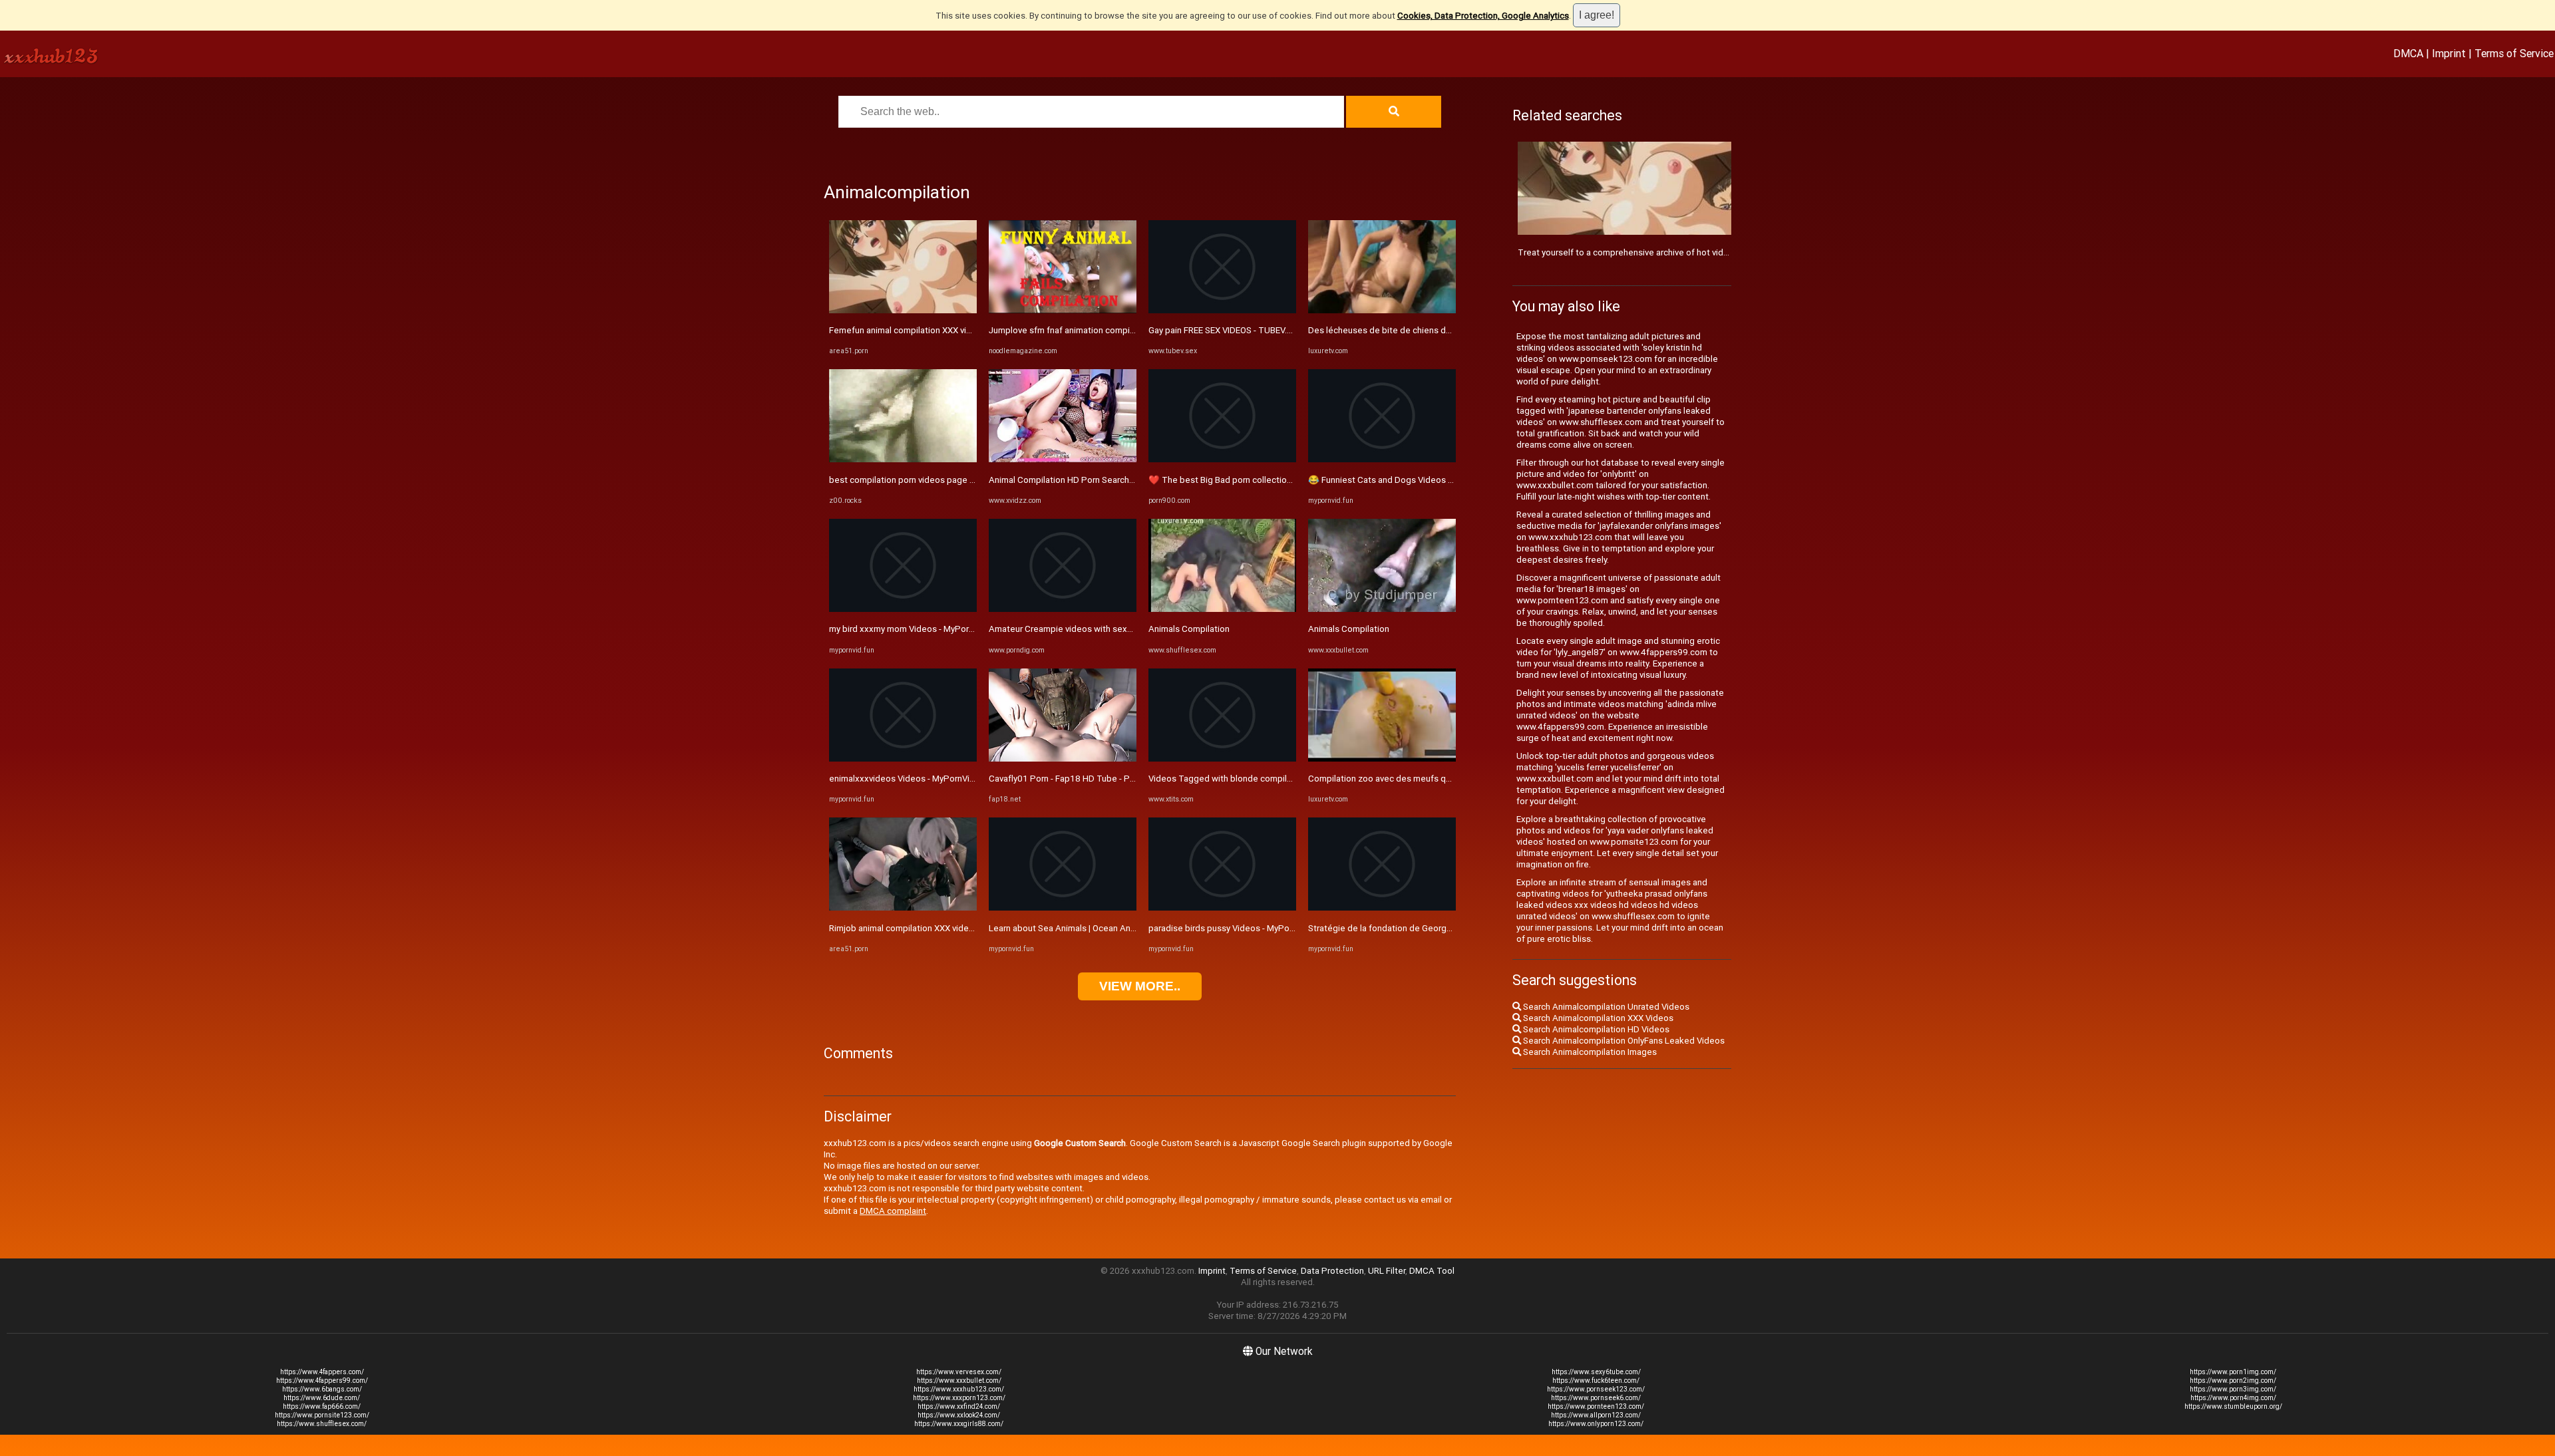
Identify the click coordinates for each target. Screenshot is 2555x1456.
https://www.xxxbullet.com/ (959, 1381)
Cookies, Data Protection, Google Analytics (1483, 16)
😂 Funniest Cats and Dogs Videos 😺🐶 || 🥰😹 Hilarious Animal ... (1441, 480)
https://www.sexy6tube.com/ (1596, 1372)
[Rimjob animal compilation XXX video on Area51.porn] (903, 908)
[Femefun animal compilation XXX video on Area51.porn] (903, 310)
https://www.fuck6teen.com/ (1596, 1381)
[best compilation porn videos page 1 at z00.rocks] (903, 459)
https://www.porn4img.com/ (2233, 1398)
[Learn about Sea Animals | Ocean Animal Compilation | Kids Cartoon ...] (1063, 908)
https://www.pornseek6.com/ (1596, 1398)
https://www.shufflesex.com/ (322, 1424)
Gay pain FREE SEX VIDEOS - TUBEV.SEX (1225, 330)
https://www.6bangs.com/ (322, 1389)
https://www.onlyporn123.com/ (1596, 1424)
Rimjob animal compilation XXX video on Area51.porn (933, 928)
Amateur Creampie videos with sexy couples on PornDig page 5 (1115, 629)
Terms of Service (2514, 53)
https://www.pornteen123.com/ (1596, 1406)
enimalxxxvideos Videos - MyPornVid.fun (909, 779)
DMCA (2408, 53)
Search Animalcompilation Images (1589, 1052)
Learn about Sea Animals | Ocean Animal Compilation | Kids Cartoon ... (1125, 928)
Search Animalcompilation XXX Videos (1597, 1018)
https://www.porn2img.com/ (2233, 1381)
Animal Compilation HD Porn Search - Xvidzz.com (1085, 480)
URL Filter (1387, 1271)
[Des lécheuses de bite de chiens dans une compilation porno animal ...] (1382, 310)
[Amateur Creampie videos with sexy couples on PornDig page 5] (1063, 609)
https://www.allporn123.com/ (1596, 1415)
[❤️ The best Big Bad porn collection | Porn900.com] (1222, 459)
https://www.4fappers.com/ (322, 1372)
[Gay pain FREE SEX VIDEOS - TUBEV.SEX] (1222, 310)
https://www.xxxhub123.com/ (959, 1389)
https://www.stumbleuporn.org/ (2233, 1406)
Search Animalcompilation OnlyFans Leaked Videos (1623, 1041)
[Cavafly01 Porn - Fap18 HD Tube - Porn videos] (1063, 759)
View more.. (1140, 986)
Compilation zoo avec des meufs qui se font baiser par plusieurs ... (1439, 779)
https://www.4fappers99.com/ (322, 1381)
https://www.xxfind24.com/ (959, 1406)
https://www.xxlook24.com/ (959, 1415)
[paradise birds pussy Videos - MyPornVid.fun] (1222, 908)
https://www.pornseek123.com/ (1596, 1389)
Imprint (2449, 53)
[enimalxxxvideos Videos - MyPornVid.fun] (903, 759)
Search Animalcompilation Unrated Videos (1605, 1007)
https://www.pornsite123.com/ (322, 1415)
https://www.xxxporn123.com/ (959, 1398)
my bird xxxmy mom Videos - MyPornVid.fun (915, 629)
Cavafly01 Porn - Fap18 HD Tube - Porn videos (1080, 779)
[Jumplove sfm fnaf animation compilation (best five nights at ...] (1063, 310)
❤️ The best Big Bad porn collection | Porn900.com (1250, 480)
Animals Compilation (1189, 629)
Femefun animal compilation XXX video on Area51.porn (937, 330)
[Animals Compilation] (1222, 609)
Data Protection (1332, 1271)
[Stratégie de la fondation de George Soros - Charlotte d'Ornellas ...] (1382, 908)
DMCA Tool (1432, 1271)
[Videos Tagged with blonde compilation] (1222, 759)
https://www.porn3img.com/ (2233, 1389)
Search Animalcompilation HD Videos (1595, 1029)
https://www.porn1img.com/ (2233, 1372)
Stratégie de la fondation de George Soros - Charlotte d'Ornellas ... (1439, 928)
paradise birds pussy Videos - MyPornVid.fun (1236, 928)
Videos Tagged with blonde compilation (1228, 779)
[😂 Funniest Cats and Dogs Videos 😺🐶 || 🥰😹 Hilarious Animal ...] (1382, 459)
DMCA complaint (893, 1211)
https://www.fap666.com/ (322, 1406)
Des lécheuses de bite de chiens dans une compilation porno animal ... (1447, 330)
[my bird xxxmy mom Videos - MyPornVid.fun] (903, 609)
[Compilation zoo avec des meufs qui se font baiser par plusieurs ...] (1382, 759)
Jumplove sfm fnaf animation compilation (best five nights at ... (1112, 330)
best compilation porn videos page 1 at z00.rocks (928, 480)
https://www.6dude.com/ (322, 1398)
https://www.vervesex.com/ (959, 1372)
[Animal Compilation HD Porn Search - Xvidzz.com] (1063, 459)
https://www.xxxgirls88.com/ (959, 1424)
